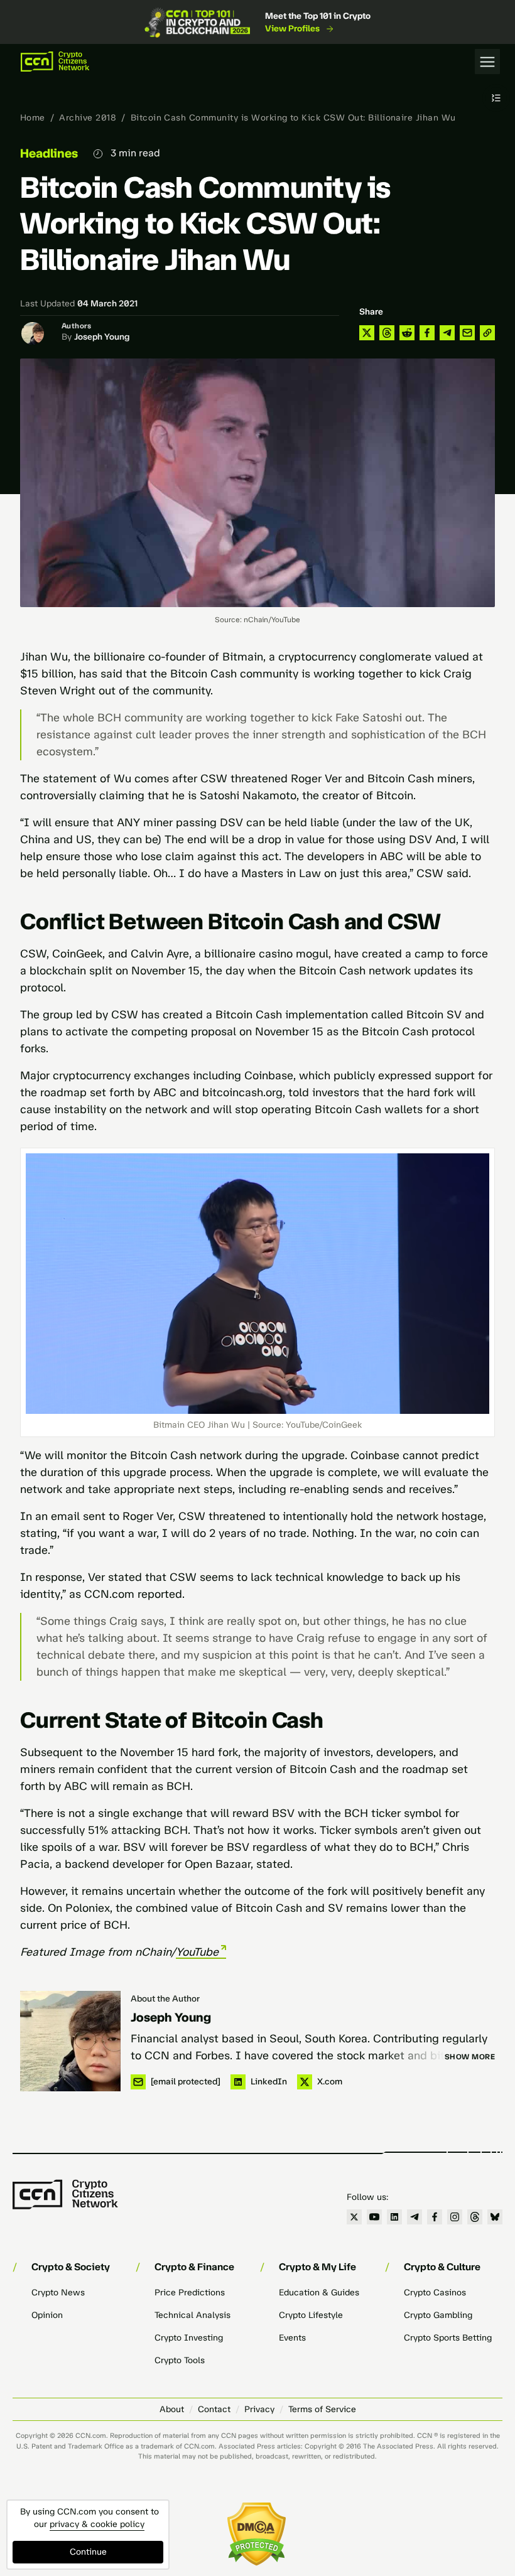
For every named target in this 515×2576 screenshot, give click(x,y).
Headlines (49, 153)
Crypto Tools (180, 2360)
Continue (88, 2552)
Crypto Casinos (435, 2293)
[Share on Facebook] (427, 333)
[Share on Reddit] (407, 333)
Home (33, 118)
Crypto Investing (189, 2338)
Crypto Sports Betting (448, 2338)
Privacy (259, 2409)
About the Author (165, 1999)
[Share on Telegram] (447, 333)
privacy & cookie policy (97, 2524)
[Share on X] (367, 333)
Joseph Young (102, 337)
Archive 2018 (88, 118)
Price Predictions (190, 2293)
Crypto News (58, 2293)
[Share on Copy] (487, 333)
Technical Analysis (192, 2315)
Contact (214, 2409)
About (172, 2409)
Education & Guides (319, 2293)
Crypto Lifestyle (311, 2315)
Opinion (47, 2315)
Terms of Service (322, 2409)
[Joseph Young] (70, 2041)
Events (292, 2338)
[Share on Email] (467, 333)
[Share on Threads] (387, 333)
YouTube (197, 1952)
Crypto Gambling (438, 2315)
